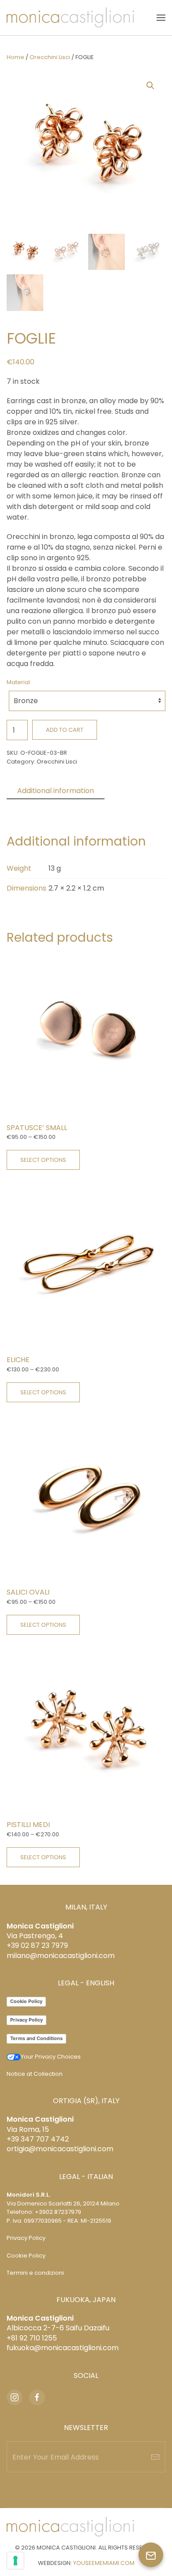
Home (15, 57)
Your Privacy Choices (51, 2057)
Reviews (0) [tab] (37, 807)
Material (18, 682)
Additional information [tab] (56, 791)
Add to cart (65, 730)
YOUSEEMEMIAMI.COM (104, 2563)
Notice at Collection (35, 2074)
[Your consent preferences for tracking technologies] (15, 2561)
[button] (161, 18)
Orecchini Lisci (50, 57)
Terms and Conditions (36, 2038)
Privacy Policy (26, 2020)
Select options (43, 1160)
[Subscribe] (155, 2457)
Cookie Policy (26, 2001)
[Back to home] (70, 18)
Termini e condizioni (35, 2273)
